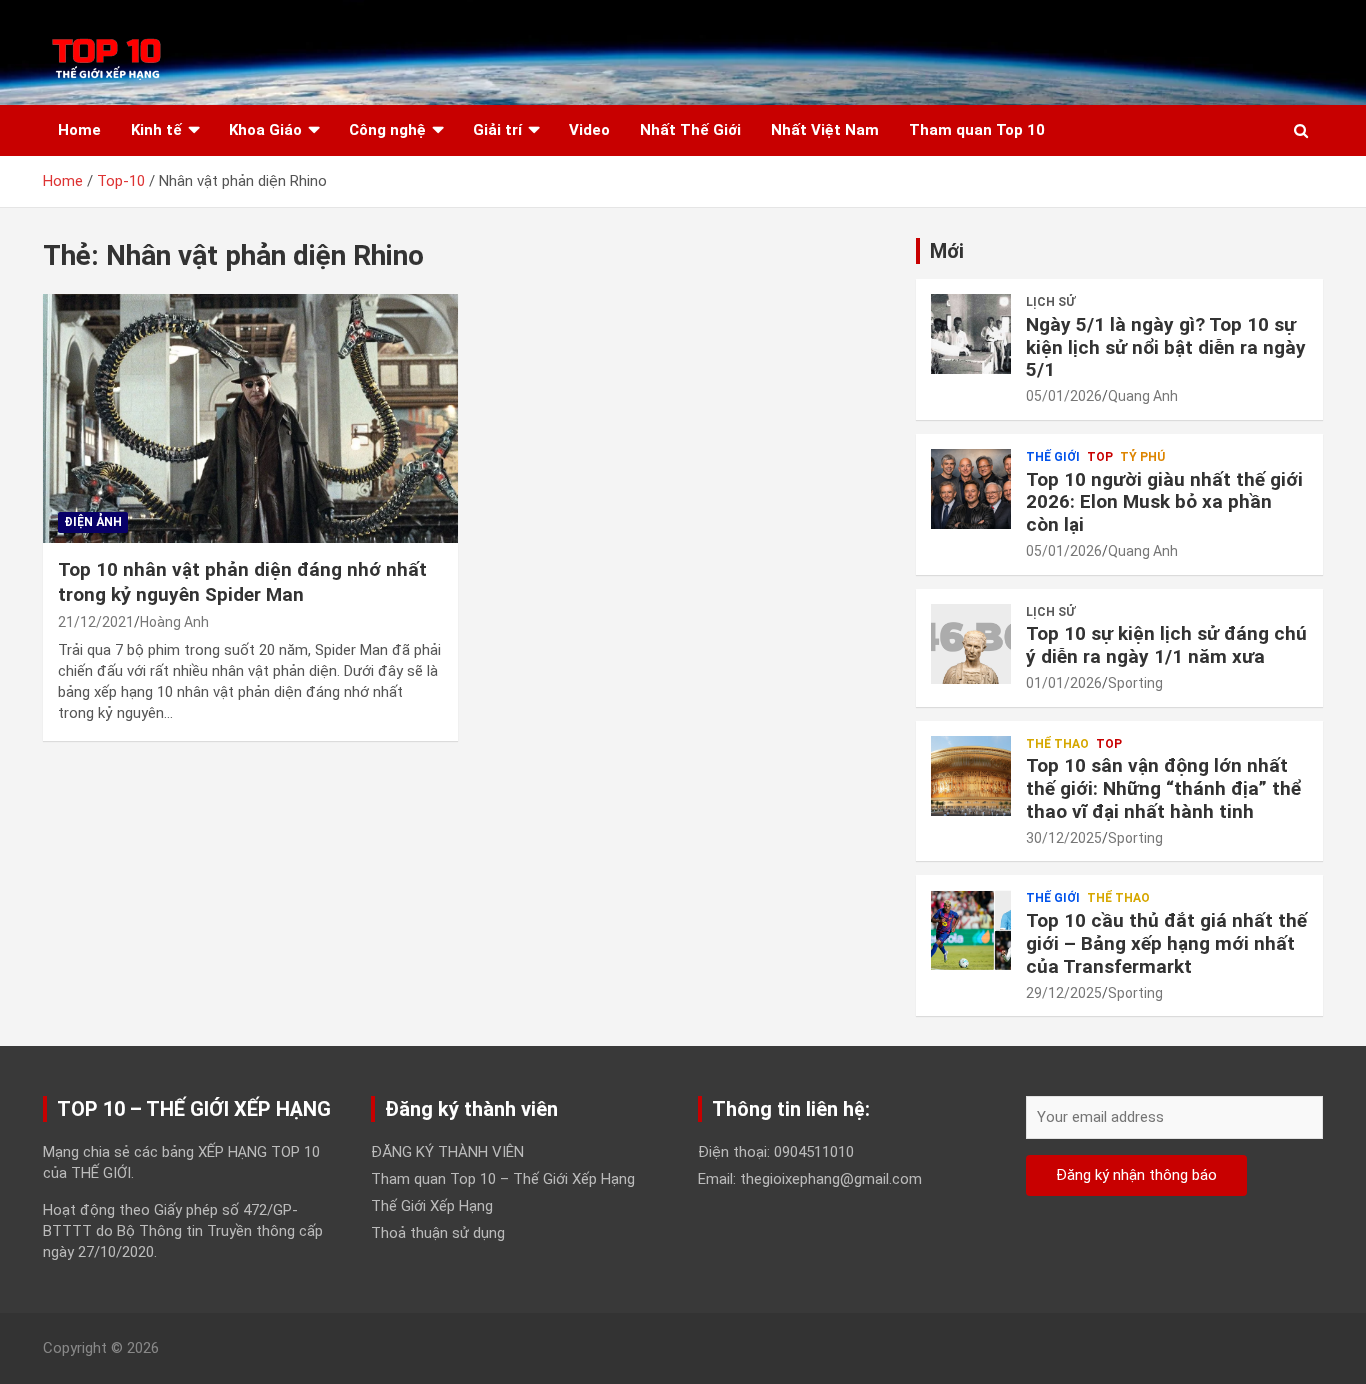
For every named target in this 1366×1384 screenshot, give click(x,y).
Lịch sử (1050, 302)
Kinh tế (156, 130)
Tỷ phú (1142, 457)
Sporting (1135, 683)
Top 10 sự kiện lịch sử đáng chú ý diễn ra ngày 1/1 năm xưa (1166, 645)
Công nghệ (387, 130)
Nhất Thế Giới (690, 130)
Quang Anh (1143, 396)
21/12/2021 (96, 622)
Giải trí (497, 130)
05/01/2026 (1064, 396)
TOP (1100, 457)
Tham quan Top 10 (977, 130)
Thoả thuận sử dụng (438, 1233)
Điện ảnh (93, 522)
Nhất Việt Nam (825, 130)
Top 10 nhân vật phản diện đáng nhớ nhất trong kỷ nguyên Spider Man (242, 582)
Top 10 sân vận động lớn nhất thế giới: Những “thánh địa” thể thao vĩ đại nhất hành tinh (1164, 788)
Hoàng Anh (174, 622)
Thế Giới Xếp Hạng (432, 1206)
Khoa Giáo (265, 130)
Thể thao (1057, 744)
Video (589, 130)
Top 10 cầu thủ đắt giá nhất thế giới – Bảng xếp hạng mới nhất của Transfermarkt (1166, 943)
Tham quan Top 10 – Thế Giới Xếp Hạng (503, 1179)
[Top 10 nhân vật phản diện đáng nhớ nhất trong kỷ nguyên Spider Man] (250, 419)
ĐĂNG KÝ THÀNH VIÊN (447, 1152)
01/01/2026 (1064, 683)
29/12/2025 (1064, 993)
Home (79, 130)
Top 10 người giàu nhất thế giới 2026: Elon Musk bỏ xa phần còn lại (1164, 502)
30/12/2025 (1064, 838)
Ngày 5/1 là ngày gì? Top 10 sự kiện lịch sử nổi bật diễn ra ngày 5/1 (1166, 347)
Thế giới (1053, 457)
